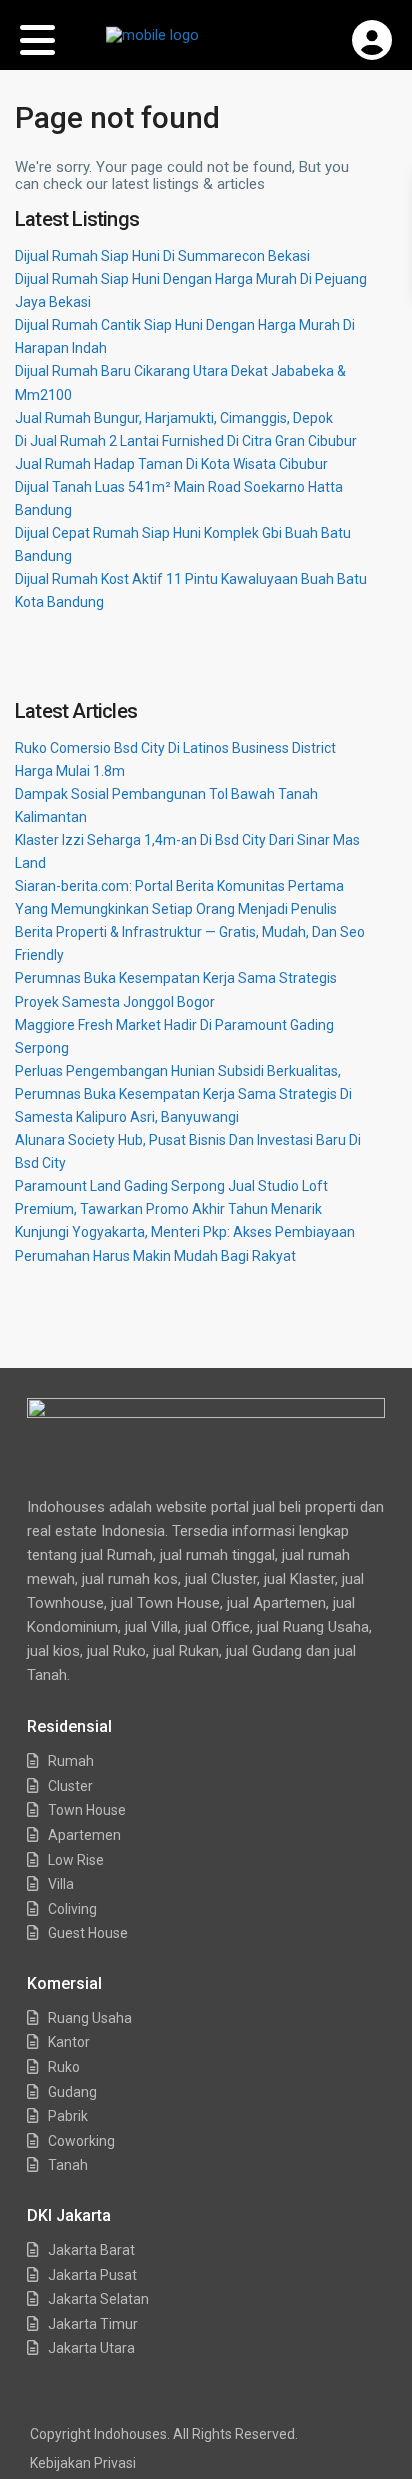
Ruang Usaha (90, 2018)
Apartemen (84, 1835)
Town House (87, 1810)
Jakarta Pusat (92, 2275)
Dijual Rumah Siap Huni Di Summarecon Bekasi (162, 256)
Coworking (81, 2141)
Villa (61, 1884)
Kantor (69, 2042)
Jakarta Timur (93, 2324)
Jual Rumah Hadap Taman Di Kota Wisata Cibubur (171, 464)
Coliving (72, 1909)
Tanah (68, 2165)
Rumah (71, 1761)
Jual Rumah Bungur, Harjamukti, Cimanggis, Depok (174, 418)
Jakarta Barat (91, 2250)
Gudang (72, 2092)
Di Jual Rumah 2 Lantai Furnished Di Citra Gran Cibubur (186, 441)
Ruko (64, 2067)
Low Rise (76, 1860)
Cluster (70, 1786)
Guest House (88, 1933)
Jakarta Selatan (98, 2299)
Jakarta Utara (91, 2348)
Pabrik (68, 2116)
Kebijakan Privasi (83, 2463)
